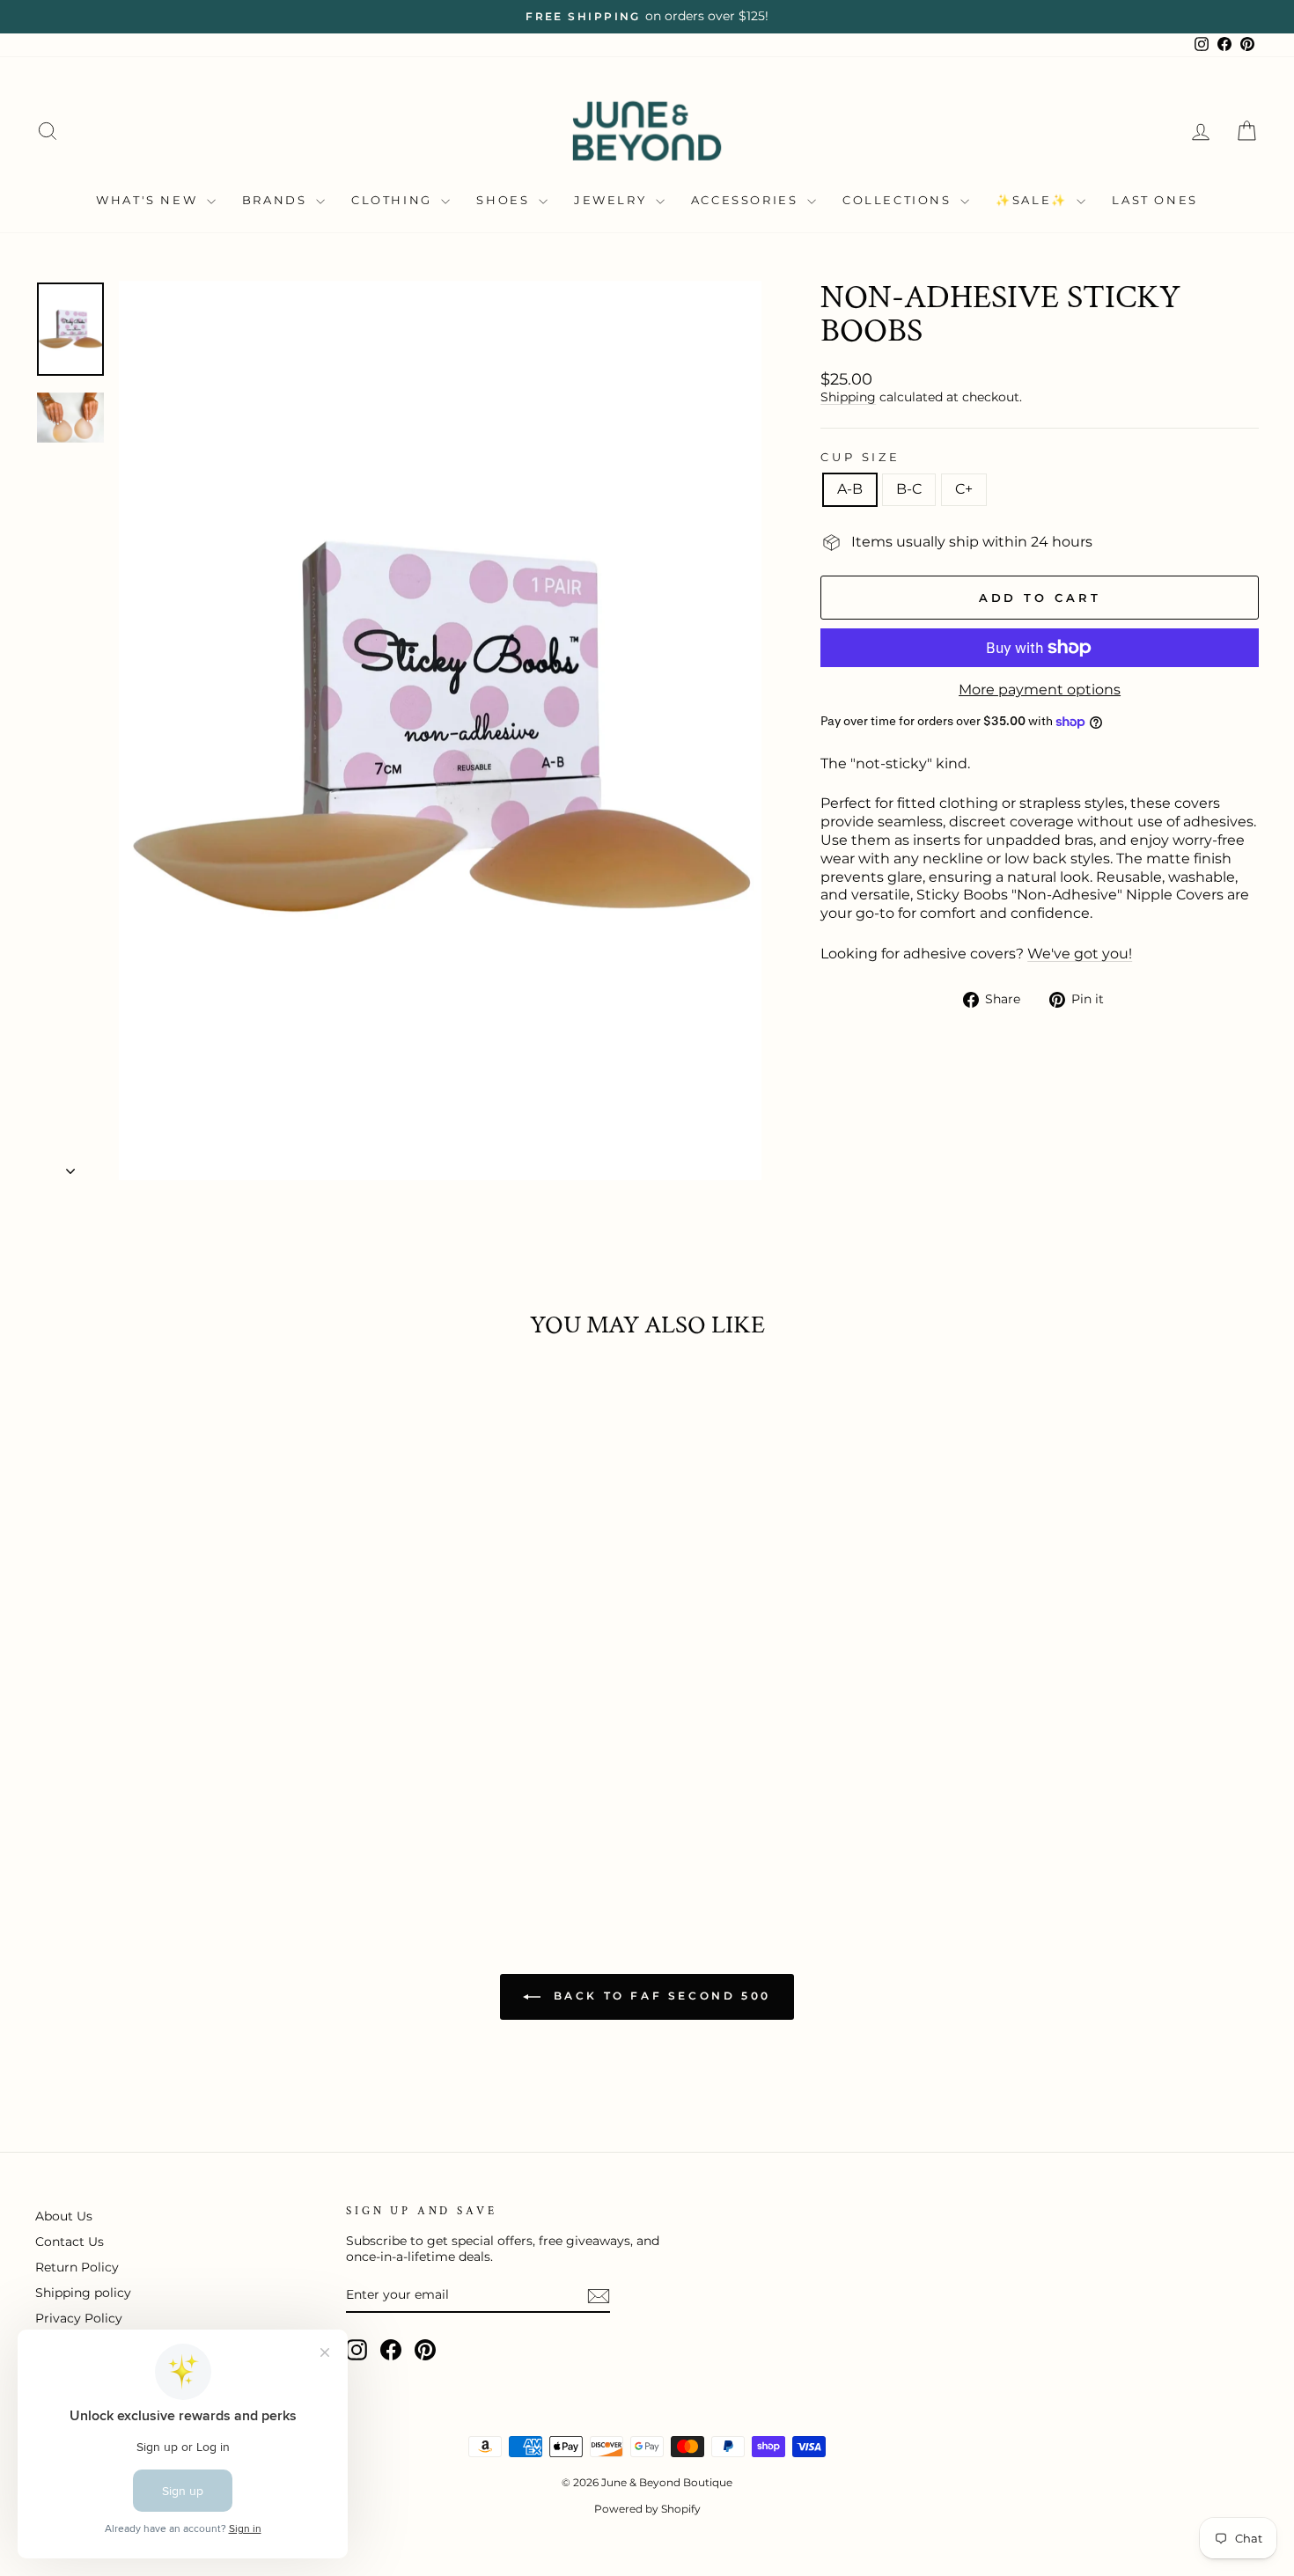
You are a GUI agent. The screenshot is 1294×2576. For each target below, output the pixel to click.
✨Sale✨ (1034, 200)
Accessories (747, 200)
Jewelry (613, 200)
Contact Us (70, 2242)
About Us (64, 2216)
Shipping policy (83, 2293)
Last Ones (1154, 200)
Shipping (848, 397)
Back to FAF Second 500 (659, 1996)
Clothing (394, 200)
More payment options (1040, 690)
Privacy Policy (79, 2318)
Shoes (505, 200)
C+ (964, 489)
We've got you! (1080, 954)
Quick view (181, 1770)
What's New (149, 200)
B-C (909, 489)
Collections (899, 200)
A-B (850, 489)
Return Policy (77, 2267)
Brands (277, 200)
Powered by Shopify (647, 2509)
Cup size (860, 457)
